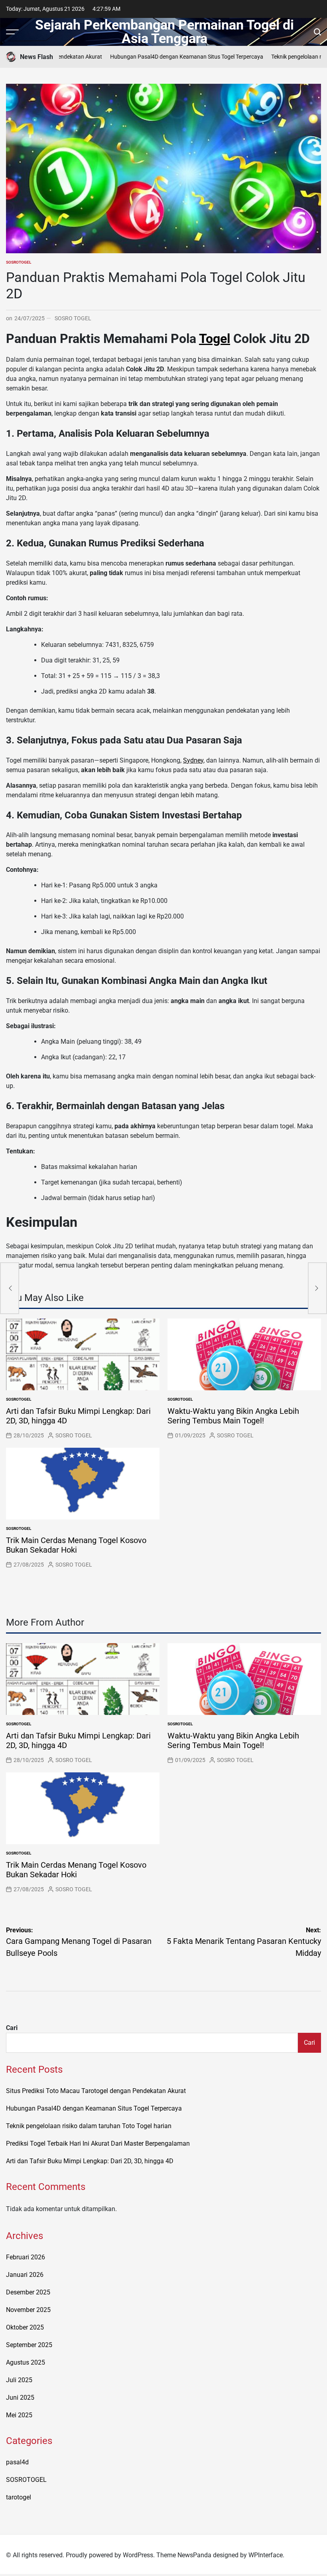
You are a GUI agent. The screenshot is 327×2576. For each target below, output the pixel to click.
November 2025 (28, 2310)
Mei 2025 (19, 2415)
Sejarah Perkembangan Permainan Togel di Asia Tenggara (164, 32)
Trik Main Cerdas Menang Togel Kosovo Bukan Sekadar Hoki (76, 1545)
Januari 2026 (25, 2275)
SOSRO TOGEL (73, 318)
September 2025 (29, 2345)
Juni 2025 (20, 2398)
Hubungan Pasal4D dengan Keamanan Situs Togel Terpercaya (168, 57)
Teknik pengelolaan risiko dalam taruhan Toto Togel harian (89, 2126)
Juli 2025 (19, 2380)
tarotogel (19, 2497)
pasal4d (17, 2462)
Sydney (193, 760)
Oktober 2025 (25, 2327)
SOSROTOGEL (19, 262)
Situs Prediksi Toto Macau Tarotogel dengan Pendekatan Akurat (96, 2091)
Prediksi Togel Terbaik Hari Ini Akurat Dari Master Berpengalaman (98, 2143)
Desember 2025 (28, 2292)
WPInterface (266, 2555)
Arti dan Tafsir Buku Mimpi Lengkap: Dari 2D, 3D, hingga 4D (90, 2161)
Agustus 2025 (26, 2362)
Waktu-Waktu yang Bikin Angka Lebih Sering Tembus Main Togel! (233, 1416)
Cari (12, 2028)
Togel (215, 339)
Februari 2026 (26, 2257)
